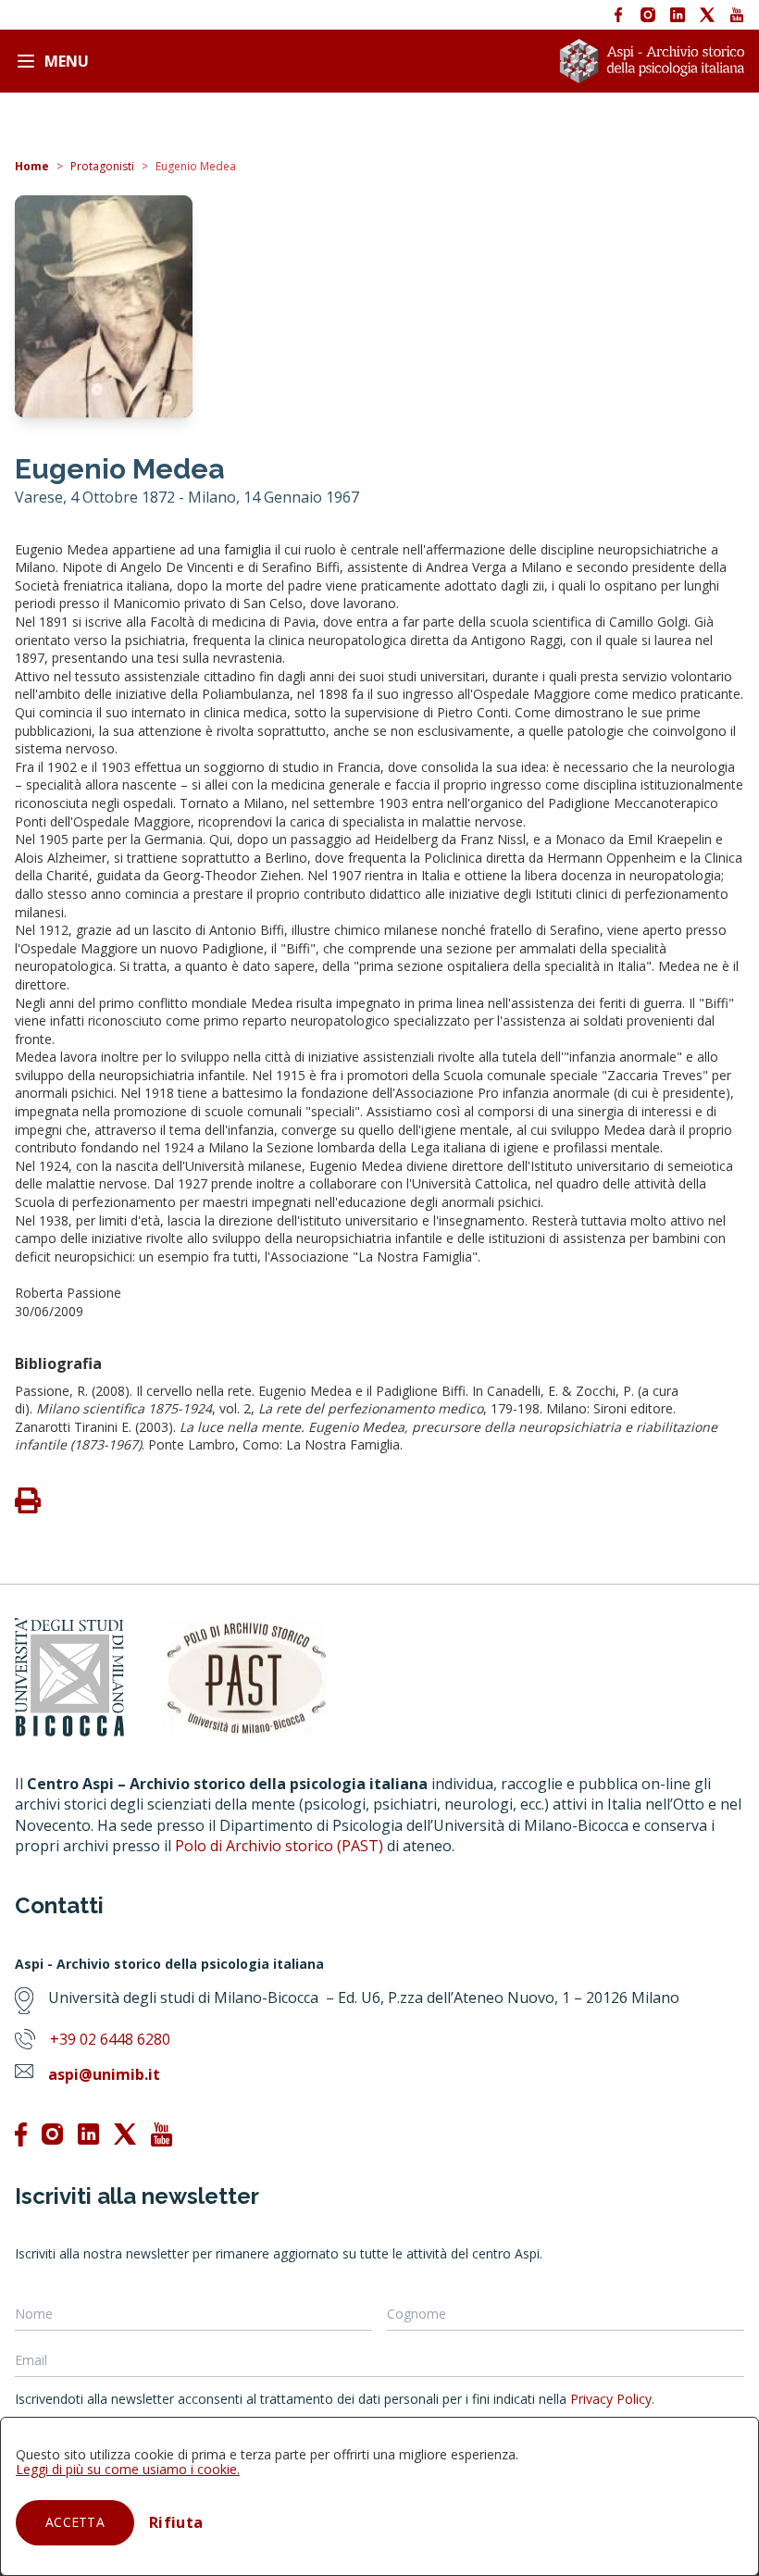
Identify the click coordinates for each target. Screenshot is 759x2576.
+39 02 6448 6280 (110, 2039)
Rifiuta (176, 2522)
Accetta (75, 2522)
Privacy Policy (611, 2399)
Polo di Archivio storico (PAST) (279, 1846)
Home (32, 166)
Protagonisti (102, 166)
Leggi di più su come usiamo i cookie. (128, 2469)
